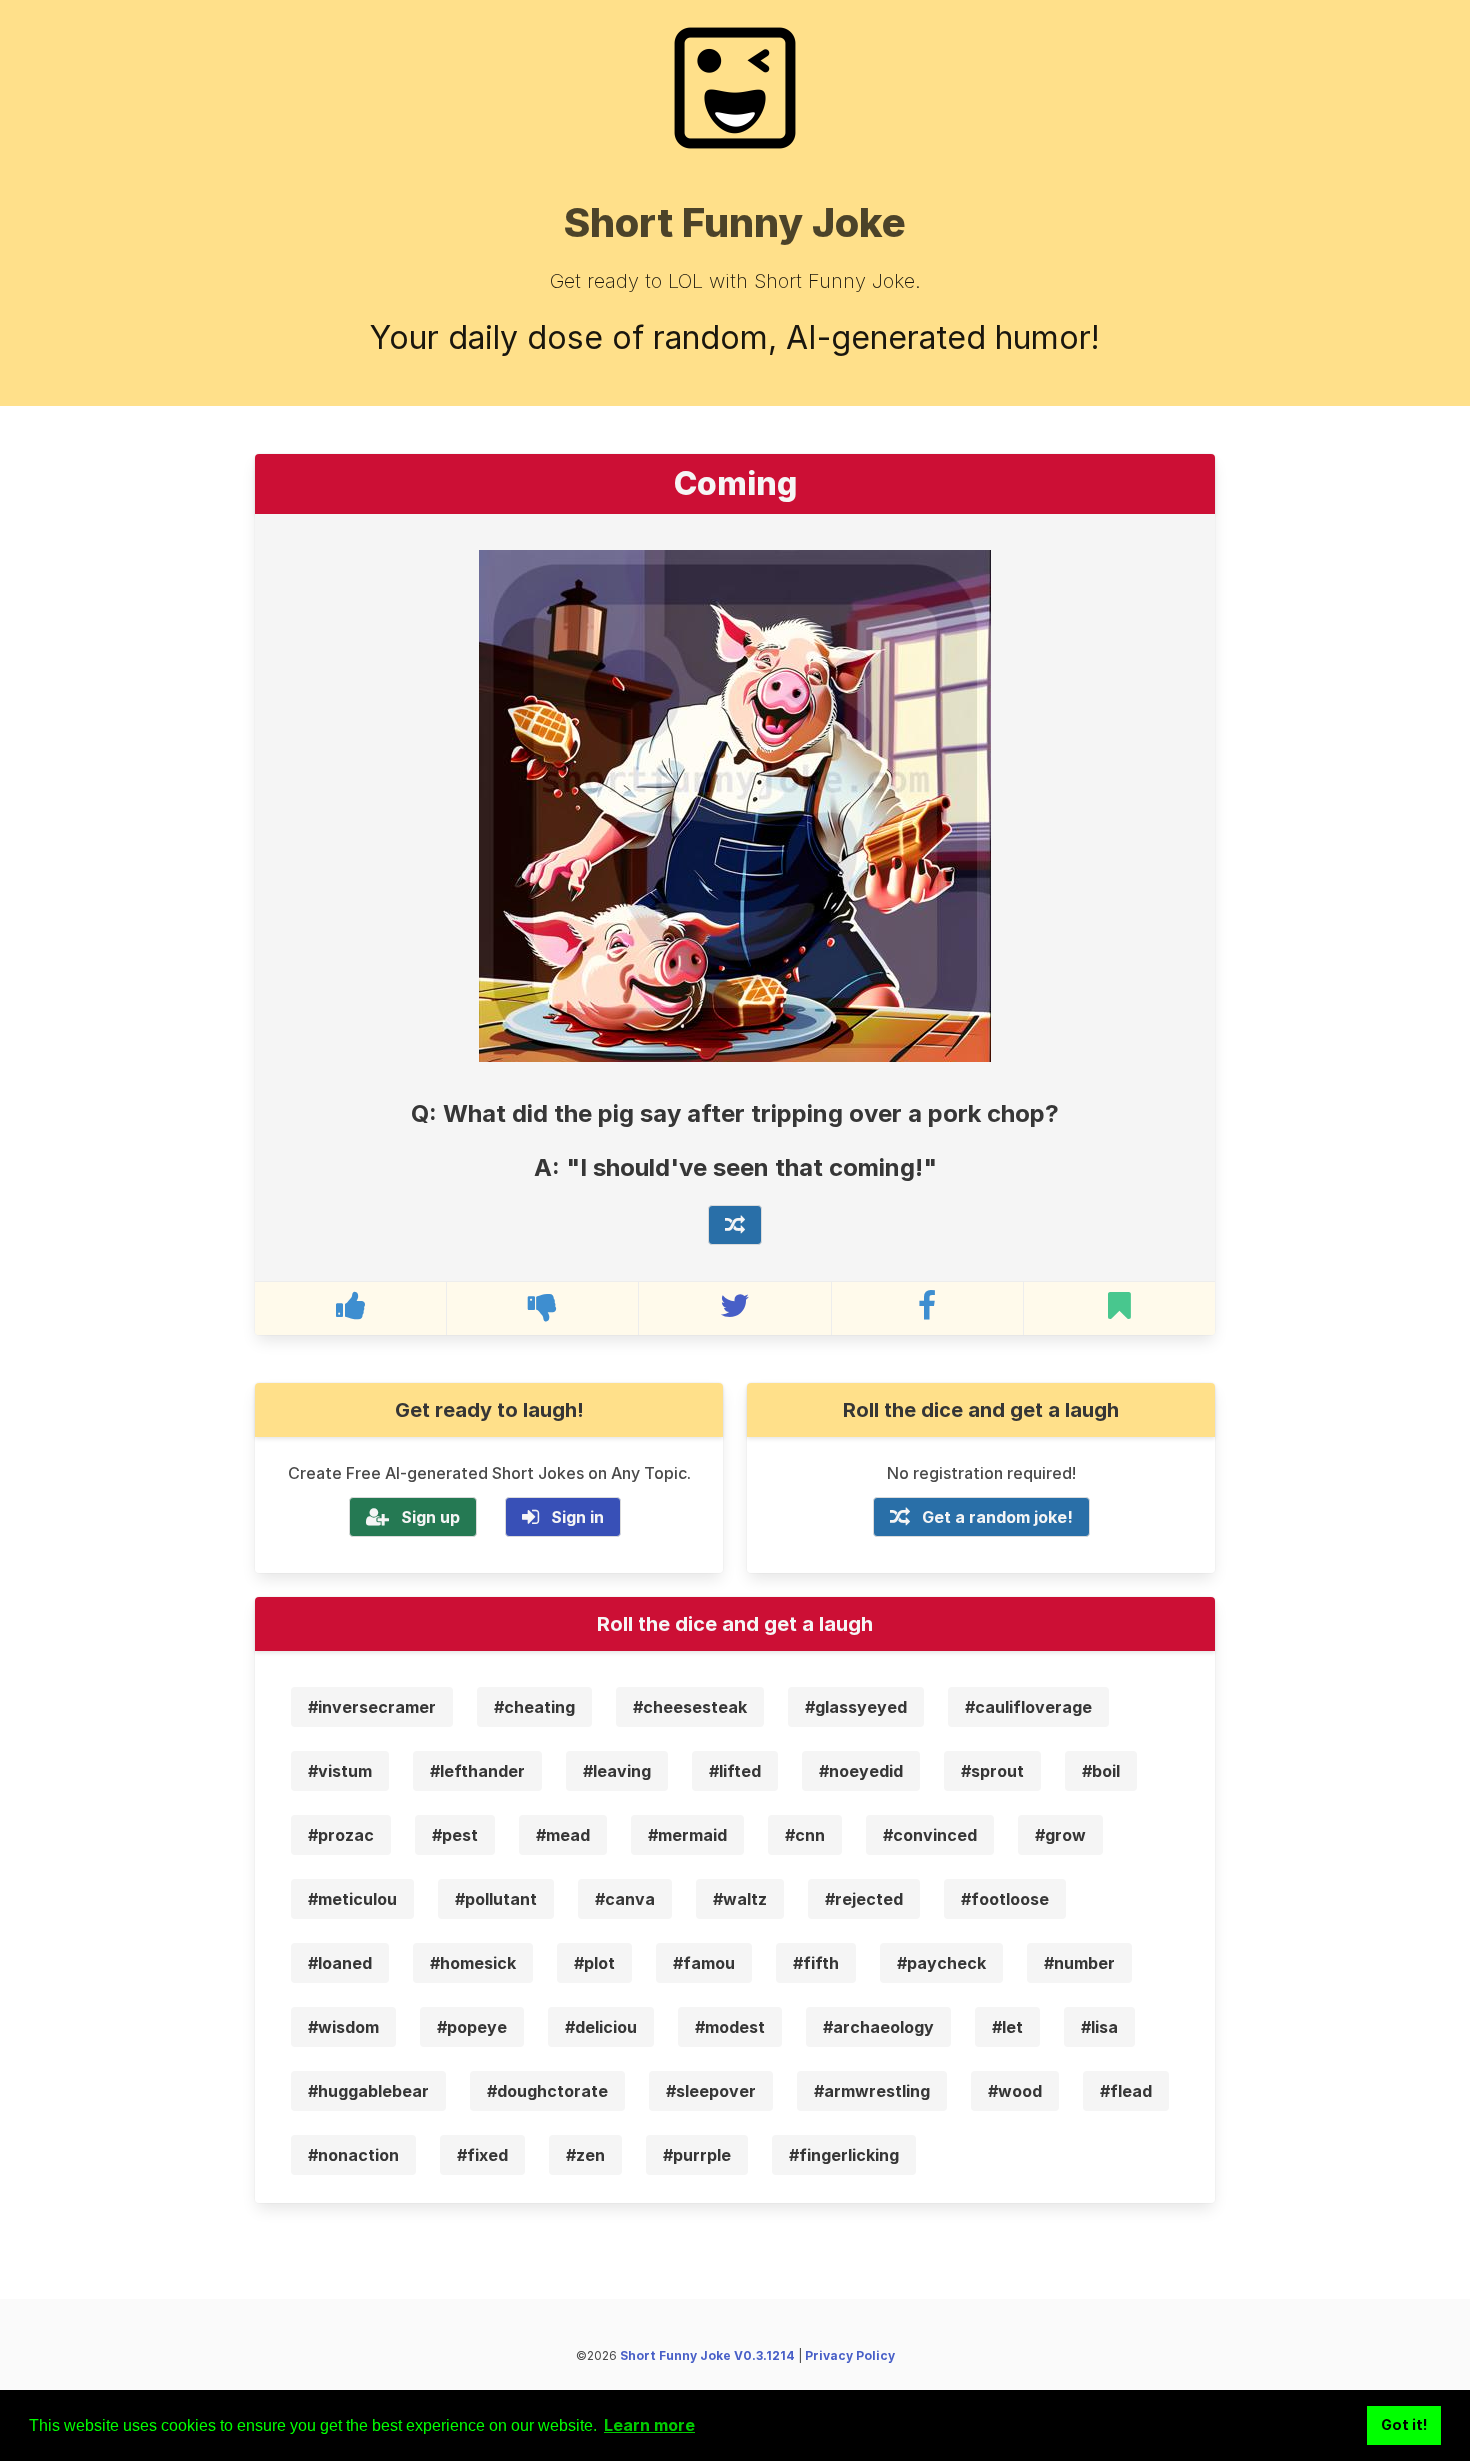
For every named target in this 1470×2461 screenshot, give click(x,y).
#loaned (340, 1963)
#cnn (805, 1835)
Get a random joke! (997, 1517)
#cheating (534, 1707)
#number (1079, 1963)
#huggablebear (368, 2091)
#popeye (472, 2027)
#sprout (992, 1771)
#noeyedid (861, 1771)
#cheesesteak (690, 1707)
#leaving (617, 1771)
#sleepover (711, 2091)
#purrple (697, 2155)
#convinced (930, 1835)
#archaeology (878, 2027)
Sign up (430, 1517)
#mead (563, 1835)
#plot (594, 1963)
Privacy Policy (850, 2355)
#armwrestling (872, 2091)
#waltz (740, 1899)
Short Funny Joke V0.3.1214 (707, 2355)
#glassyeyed (856, 1707)
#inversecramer (372, 1707)
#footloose (1005, 1899)
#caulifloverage (1028, 1707)
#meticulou (352, 1899)
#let (1007, 2027)
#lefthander (477, 1771)
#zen (585, 2155)
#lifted (735, 1771)
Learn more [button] (649, 2425)
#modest (730, 2027)
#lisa (1099, 2027)
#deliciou (601, 2027)
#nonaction (353, 2155)
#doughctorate (547, 2091)
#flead (1126, 2091)
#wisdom (343, 2027)
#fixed (482, 2155)
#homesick (473, 1963)
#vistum (340, 1771)
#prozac (341, 1835)
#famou (704, 1963)
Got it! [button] (1404, 2424)
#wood (1015, 2091)
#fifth (816, 1963)
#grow (1060, 1835)
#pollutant (496, 1899)
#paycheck (941, 1963)
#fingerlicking (844, 2155)
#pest (455, 1835)
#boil (1101, 1771)
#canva (625, 1899)
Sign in (577, 1517)
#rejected (864, 1899)
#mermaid (687, 1835)
